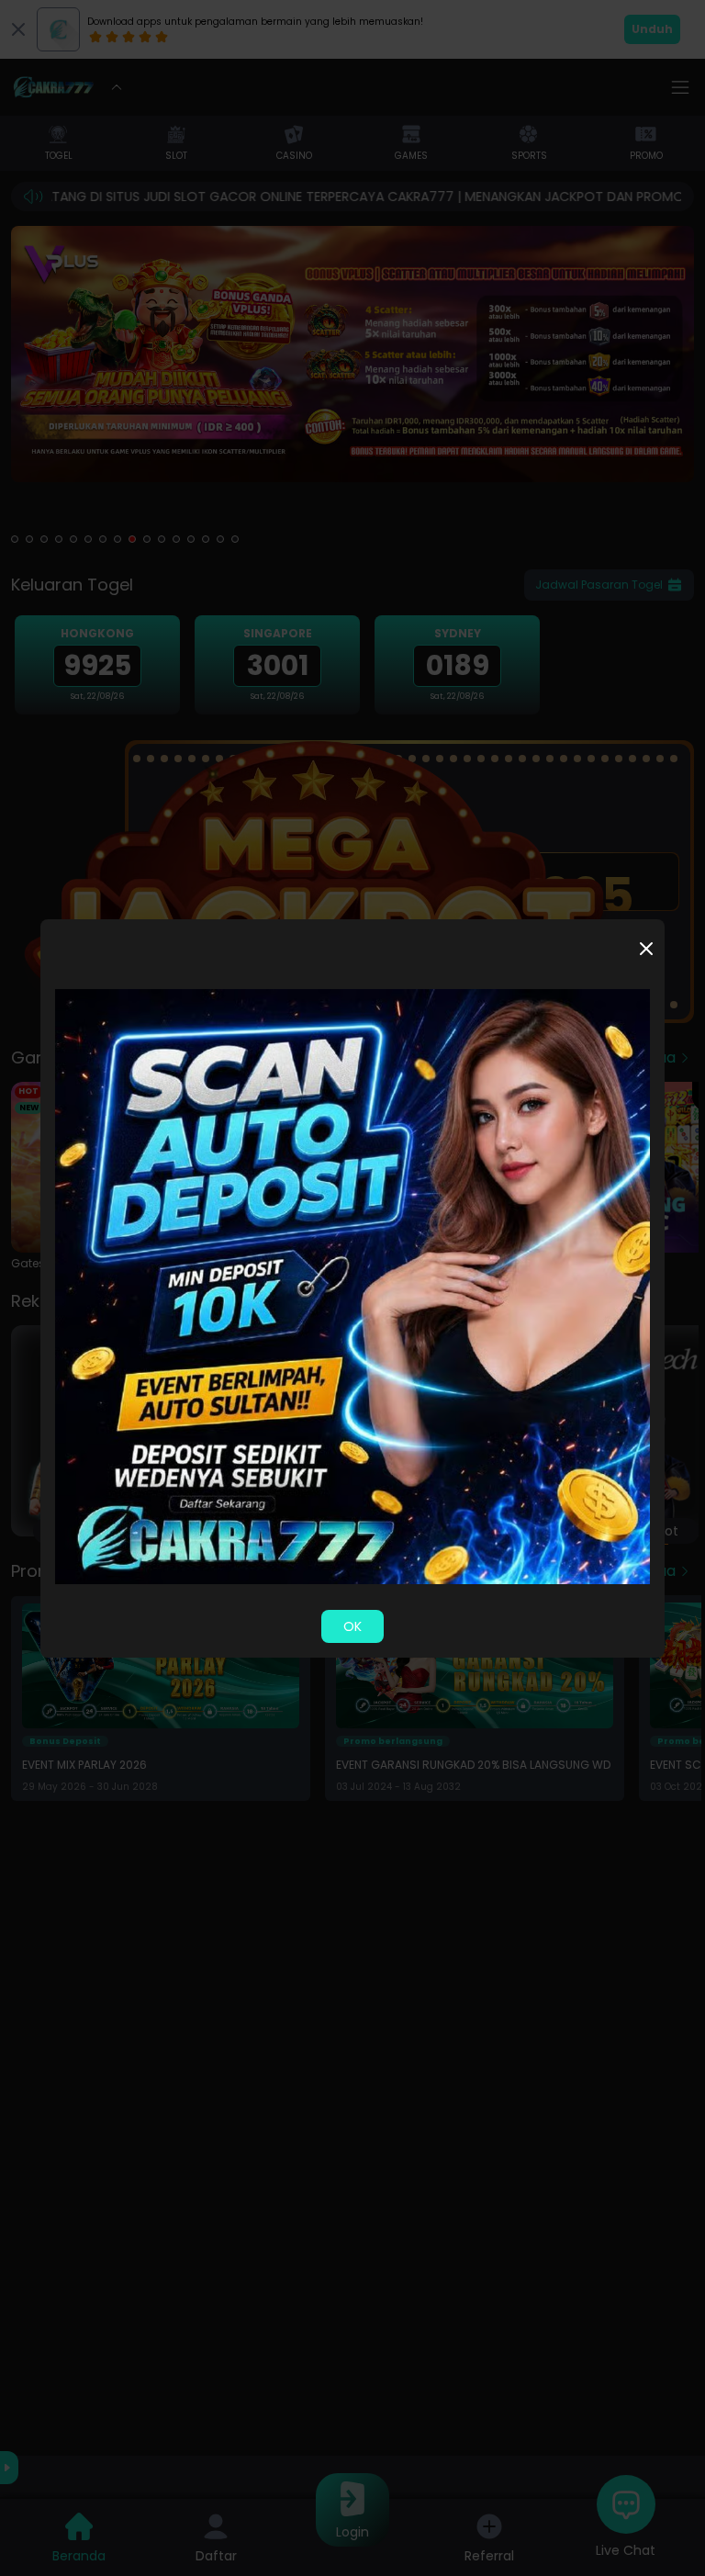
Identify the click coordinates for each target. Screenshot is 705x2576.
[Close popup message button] (646, 949)
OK (352, 1626)
